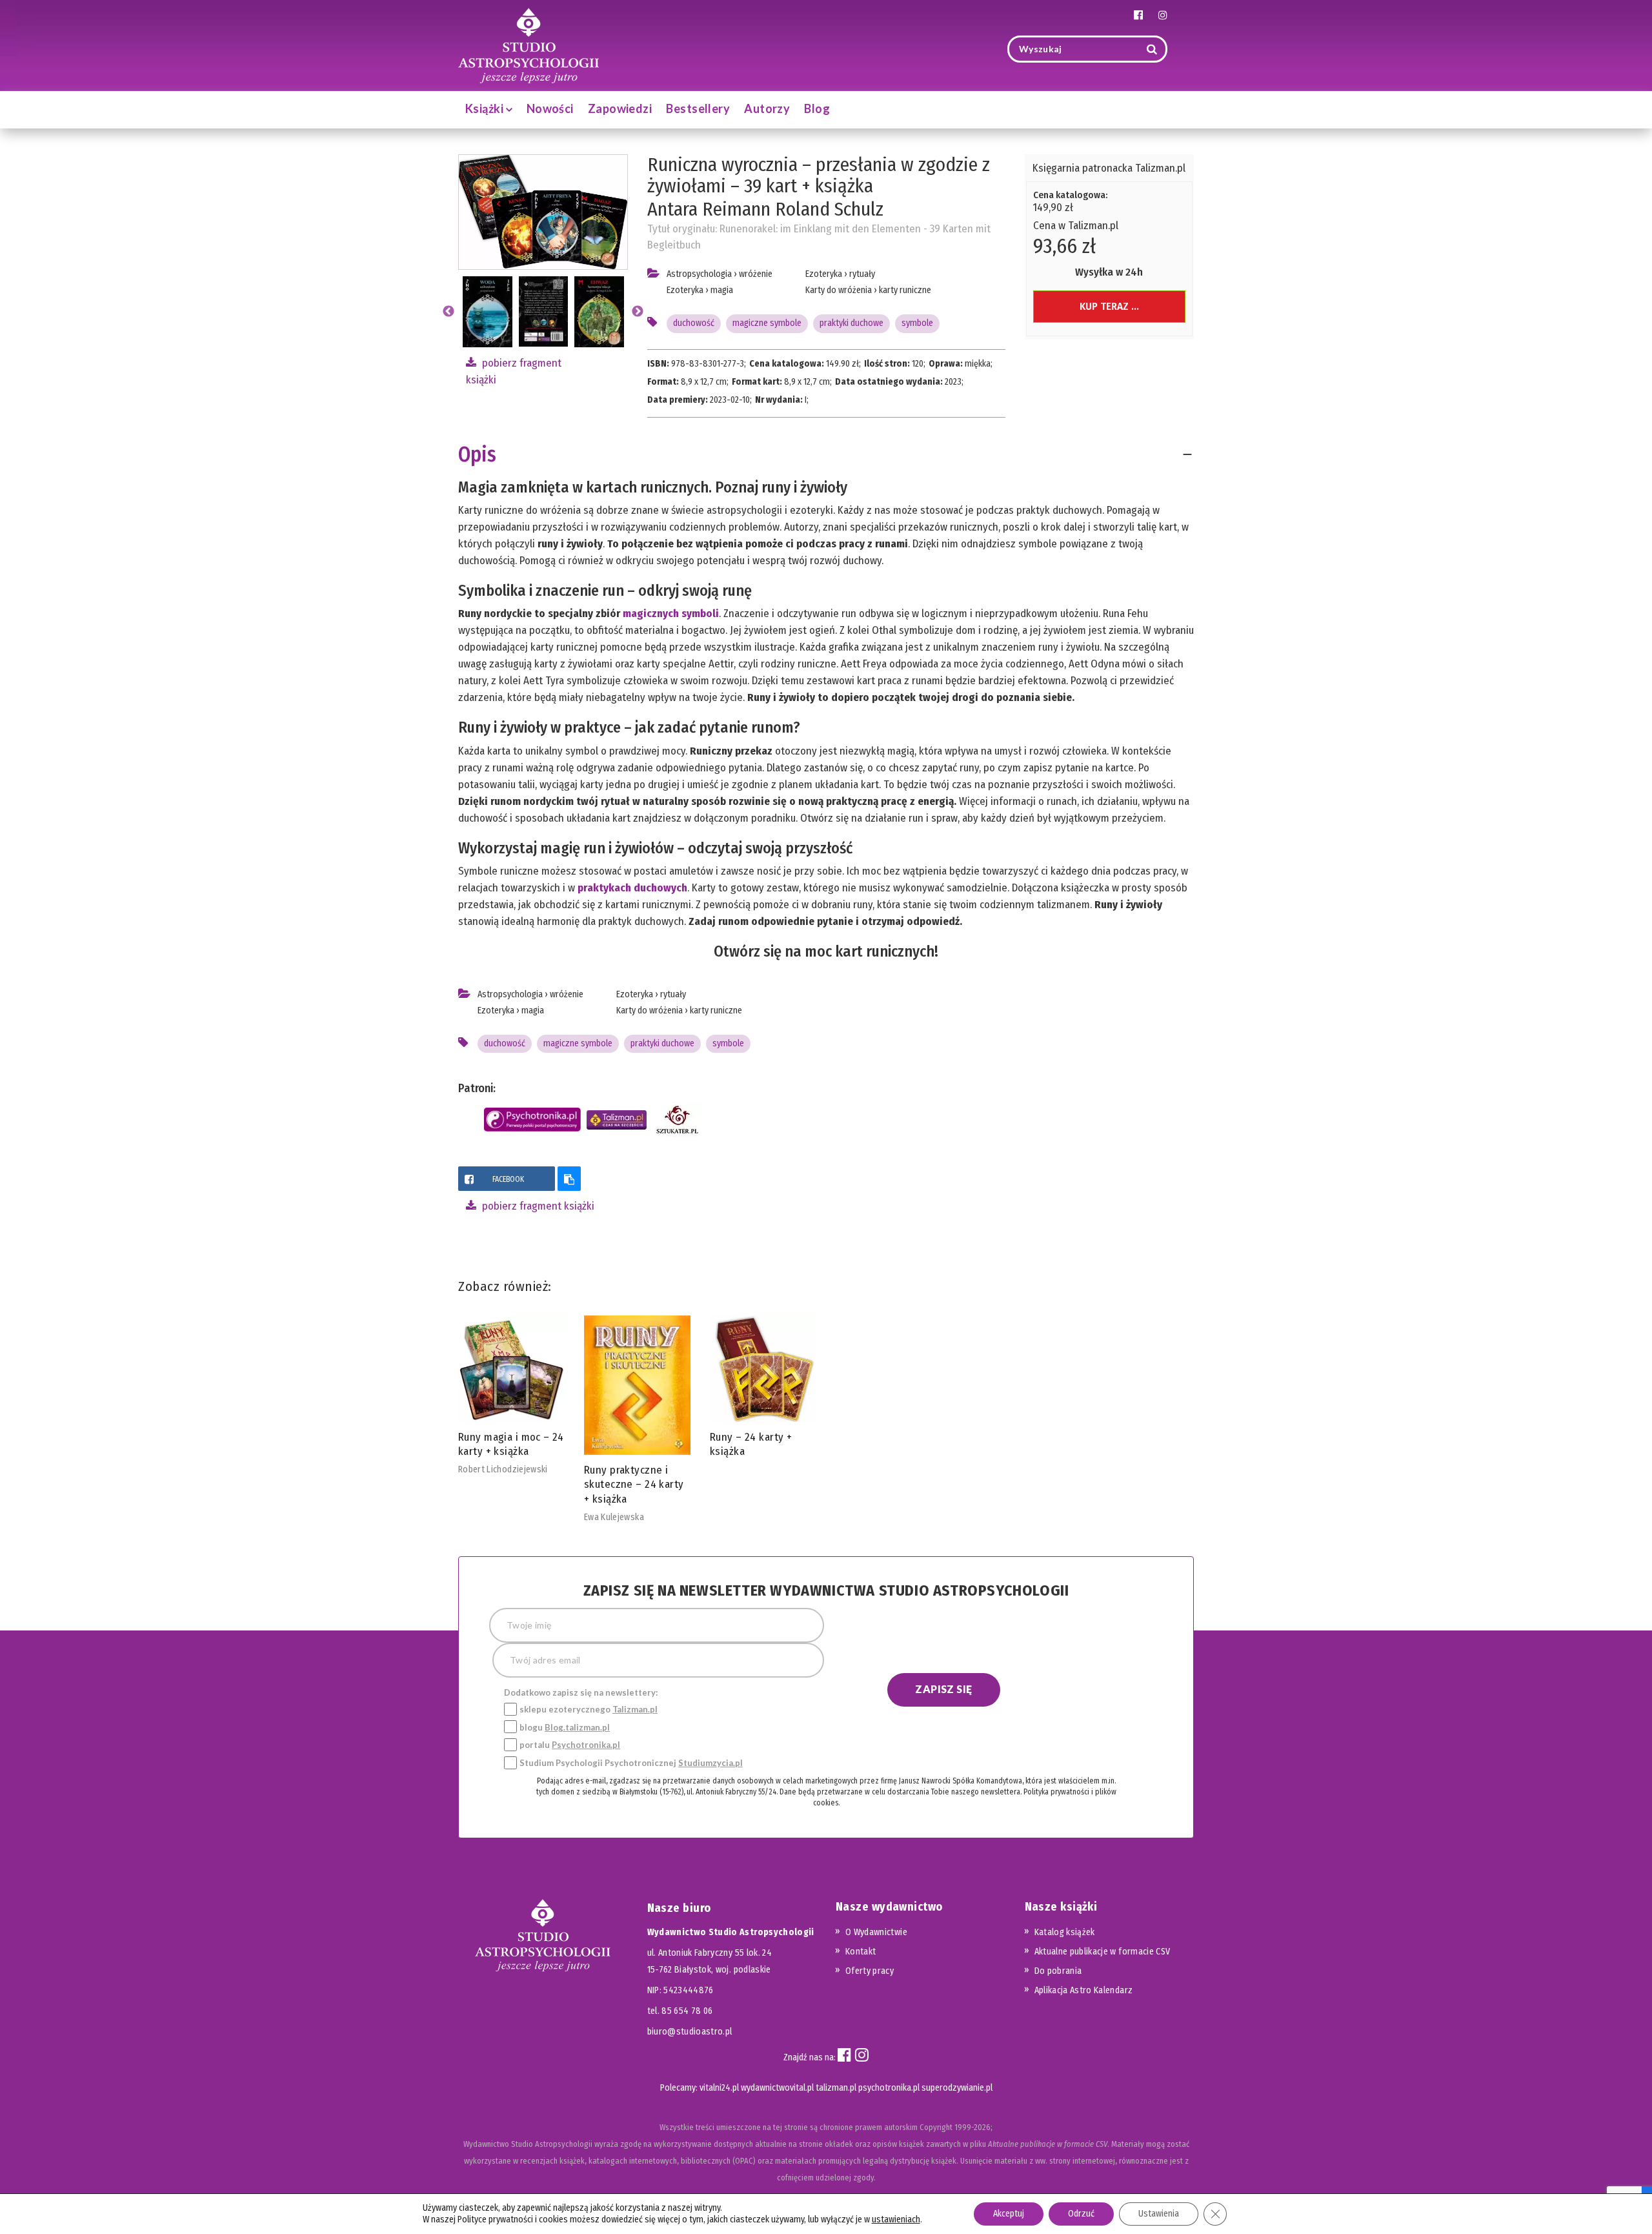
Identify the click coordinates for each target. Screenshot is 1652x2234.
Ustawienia (1159, 2214)
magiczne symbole (767, 323)
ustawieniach (896, 2219)
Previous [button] (448, 312)
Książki (486, 108)
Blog (817, 108)
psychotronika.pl (889, 2088)
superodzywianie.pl (957, 2088)
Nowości (550, 108)
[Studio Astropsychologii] (529, 44)
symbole (917, 323)
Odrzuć (1081, 2214)
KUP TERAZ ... (1109, 306)
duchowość (694, 323)
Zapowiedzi (620, 108)
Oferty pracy (870, 1971)
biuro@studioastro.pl (690, 2032)
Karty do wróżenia (839, 290)
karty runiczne (905, 290)
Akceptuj (1009, 2214)
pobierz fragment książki (537, 1206)
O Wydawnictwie (876, 1932)
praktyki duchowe (851, 323)
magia (722, 290)
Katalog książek (1065, 1932)
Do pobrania (1058, 1971)
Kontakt (861, 1952)
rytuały (862, 274)
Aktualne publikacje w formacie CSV (1103, 1952)
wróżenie (756, 274)
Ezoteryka (685, 290)
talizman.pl (836, 2088)
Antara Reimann (709, 209)
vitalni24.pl (719, 2088)
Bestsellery (698, 108)
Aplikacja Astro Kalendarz (1084, 1990)
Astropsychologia (699, 274)
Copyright (936, 2127)
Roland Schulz (829, 209)
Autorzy (767, 108)
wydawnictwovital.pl (777, 2088)
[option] (543, 312)
